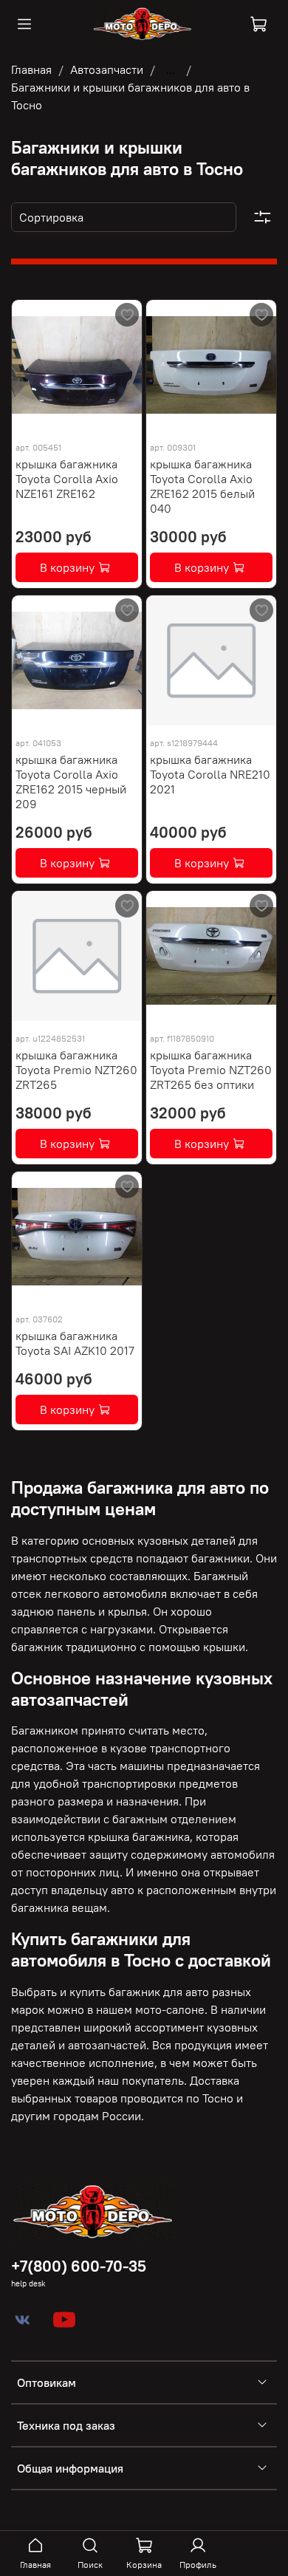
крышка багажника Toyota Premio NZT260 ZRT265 (76, 1070)
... (171, 69)
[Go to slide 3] (77, 421)
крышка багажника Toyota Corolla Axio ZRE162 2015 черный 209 (71, 782)
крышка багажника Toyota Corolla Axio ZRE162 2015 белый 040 (202, 486)
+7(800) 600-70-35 (79, 2266)
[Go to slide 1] (34, 421)
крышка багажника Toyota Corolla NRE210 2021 (210, 774)
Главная (31, 69)
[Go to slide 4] (98, 421)
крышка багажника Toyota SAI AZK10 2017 (75, 1343)
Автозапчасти (107, 69)
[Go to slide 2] (55, 421)
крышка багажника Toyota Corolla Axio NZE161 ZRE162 (67, 479)
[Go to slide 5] (120, 421)
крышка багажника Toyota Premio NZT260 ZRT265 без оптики (211, 1070)
